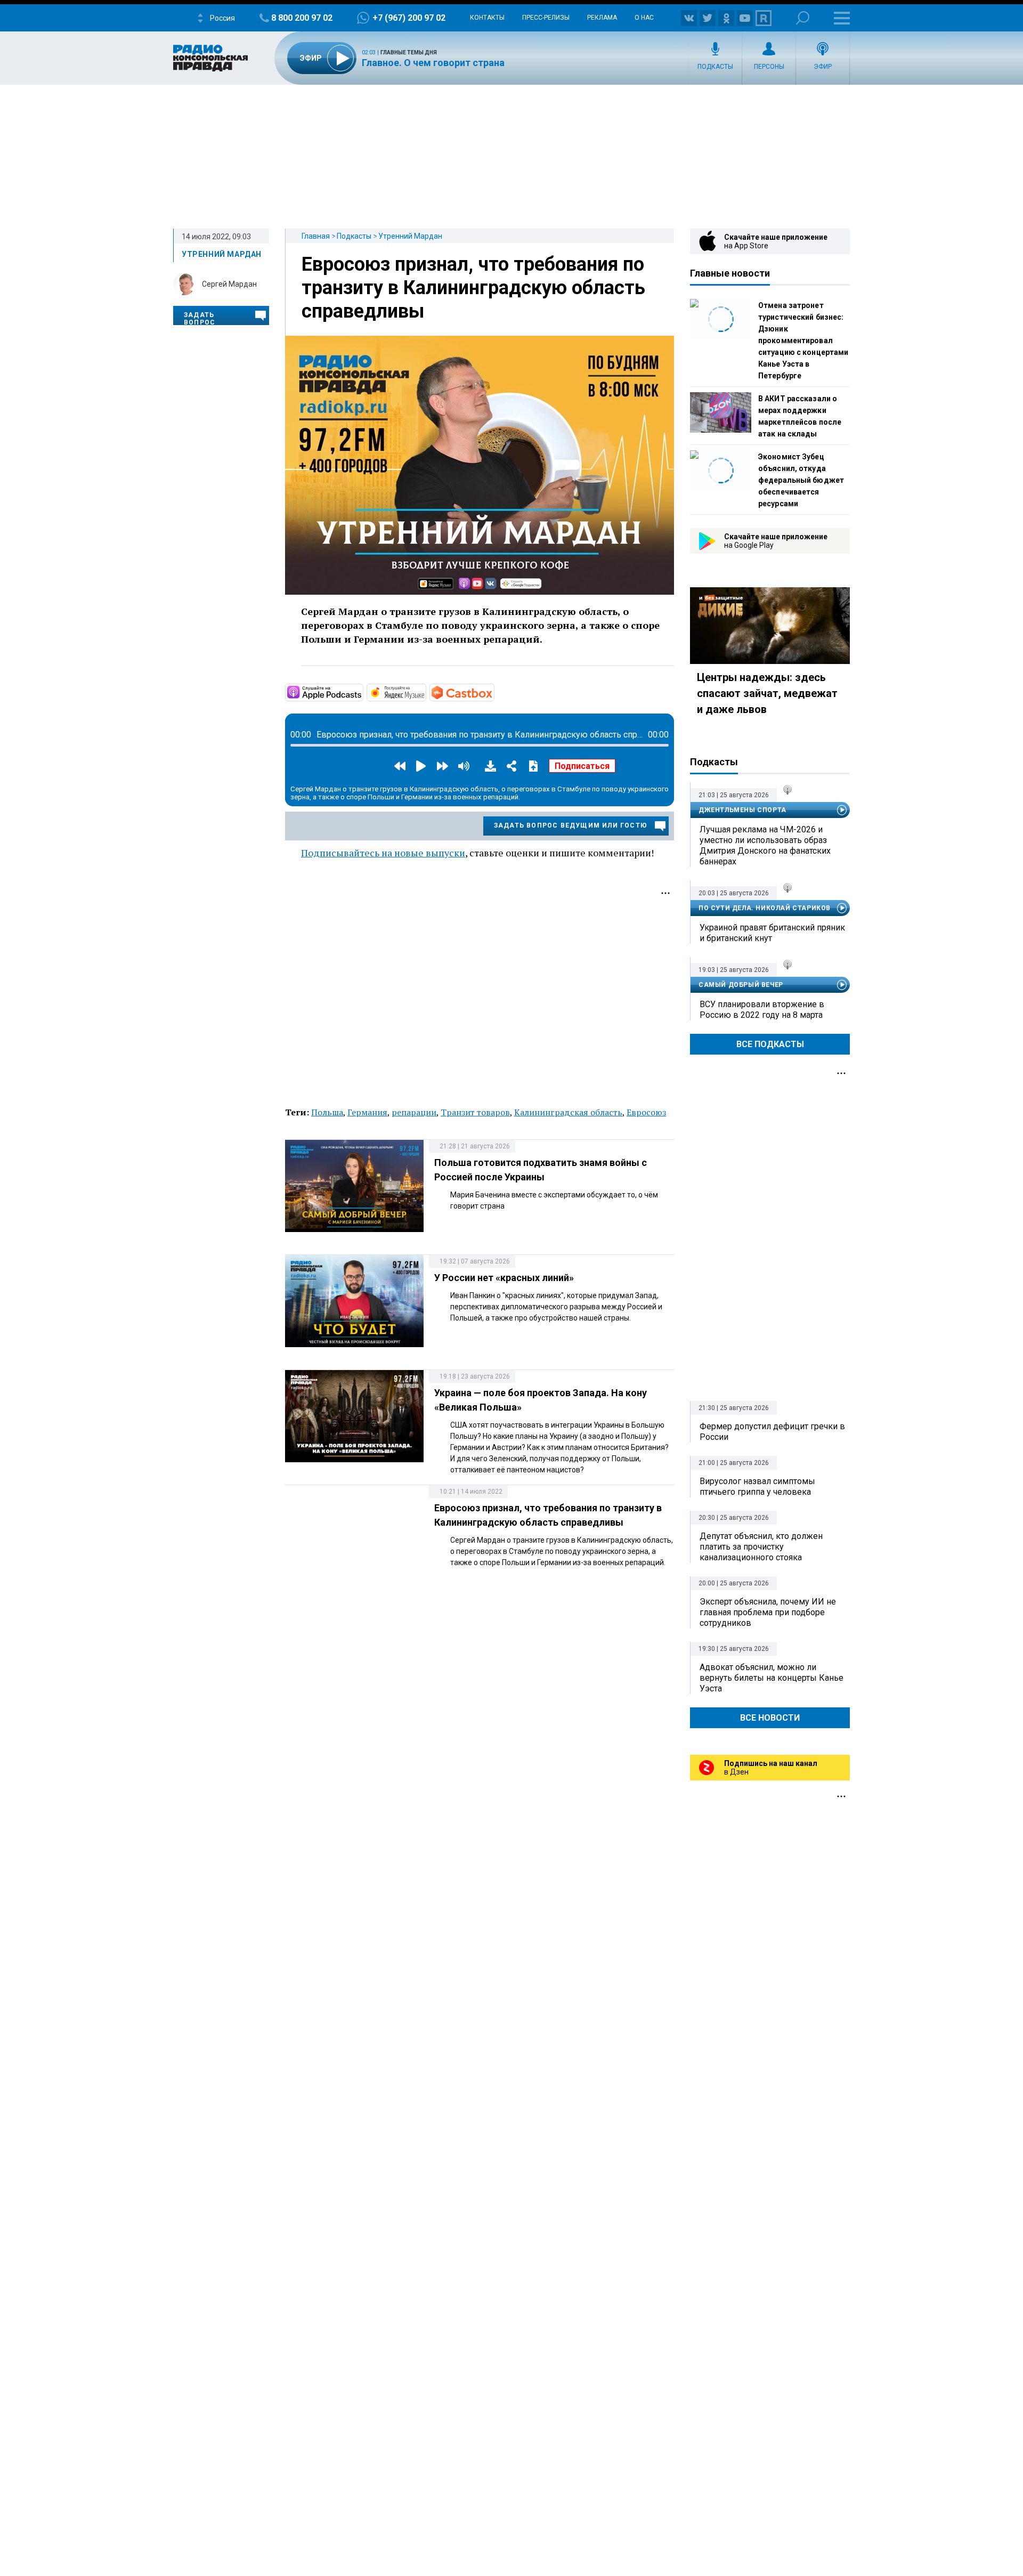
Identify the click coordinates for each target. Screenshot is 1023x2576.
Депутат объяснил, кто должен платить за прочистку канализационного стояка (761, 1547)
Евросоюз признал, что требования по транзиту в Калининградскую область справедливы (473, 288)
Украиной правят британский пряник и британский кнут (772, 933)
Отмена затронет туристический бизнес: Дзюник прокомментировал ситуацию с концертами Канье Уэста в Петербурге (803, 341)
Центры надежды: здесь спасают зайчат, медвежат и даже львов (767, 693)
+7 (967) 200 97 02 (409, 18)
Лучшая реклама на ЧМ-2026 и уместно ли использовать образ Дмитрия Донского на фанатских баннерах (765, 845)
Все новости (770, 1718)
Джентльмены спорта (742, 810)
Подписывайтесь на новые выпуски (383, 853)
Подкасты (715, 67)
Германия (367, 1112)
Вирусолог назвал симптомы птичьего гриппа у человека (757, 1487)
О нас (644, 18)
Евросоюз (646, 1112)
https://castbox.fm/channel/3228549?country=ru (493, 692)
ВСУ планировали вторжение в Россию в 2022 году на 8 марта (762, 1010)
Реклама (602, 18)
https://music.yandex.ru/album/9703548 (425, 692)
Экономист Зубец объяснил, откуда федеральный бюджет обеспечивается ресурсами (801, 480)
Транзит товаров (475, 1112)
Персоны (769, 67)
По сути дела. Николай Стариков (765, 908)
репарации (414, 1112)
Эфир (823, 67)
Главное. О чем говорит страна (433, 63)
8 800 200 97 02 (302, 18)
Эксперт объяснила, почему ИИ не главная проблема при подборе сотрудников (768, 1612)
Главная (316, 236)
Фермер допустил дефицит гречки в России (772, 1432)
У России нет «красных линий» (504, 1278)
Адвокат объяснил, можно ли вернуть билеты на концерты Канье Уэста (772, 1678)
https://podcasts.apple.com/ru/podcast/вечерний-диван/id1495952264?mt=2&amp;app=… (362, 692)
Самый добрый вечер (741, 985)
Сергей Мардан (229, 284)
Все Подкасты (770, 1044)
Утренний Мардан (410, 236)
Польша (327, 1112)
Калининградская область (568, 1112)
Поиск (803, 18)
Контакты (487, 18)
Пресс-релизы (546, 18)
